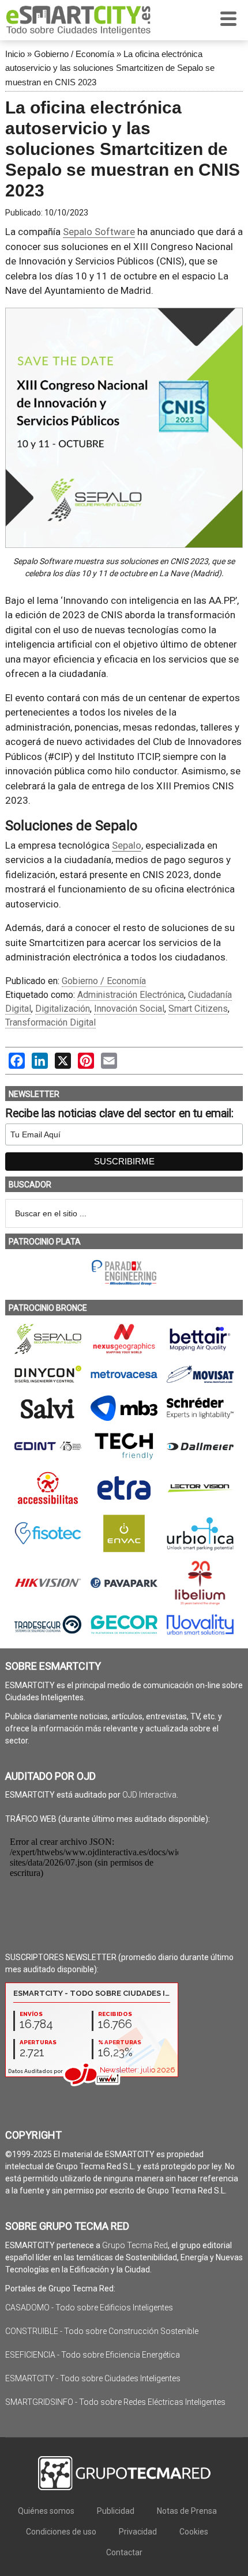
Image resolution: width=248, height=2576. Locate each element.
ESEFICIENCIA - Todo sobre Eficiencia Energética (93, 2355)
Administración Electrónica (131, 995)
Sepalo (127, 845)
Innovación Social (129, 1009)
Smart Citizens (198, 1009)
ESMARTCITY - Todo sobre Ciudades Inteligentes (93, 2378)
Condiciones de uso (61, 2532)
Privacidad (138, 2532)
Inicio (15, 54)
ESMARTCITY (78, 20)
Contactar (124, 2552)
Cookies (194, 2532)
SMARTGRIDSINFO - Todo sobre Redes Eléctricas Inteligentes (115, 2402)
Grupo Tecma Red (135, 2245)
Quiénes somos (46, 2511)
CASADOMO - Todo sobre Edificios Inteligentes (89, 2308)
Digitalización (63, 1009)
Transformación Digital (50, 1022)
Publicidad (116, 2511)
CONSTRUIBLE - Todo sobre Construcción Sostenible (102, 2331)
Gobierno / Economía (74, 54)
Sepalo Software (99, 232)
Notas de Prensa (187, 2511)
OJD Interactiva (149, 1795)
